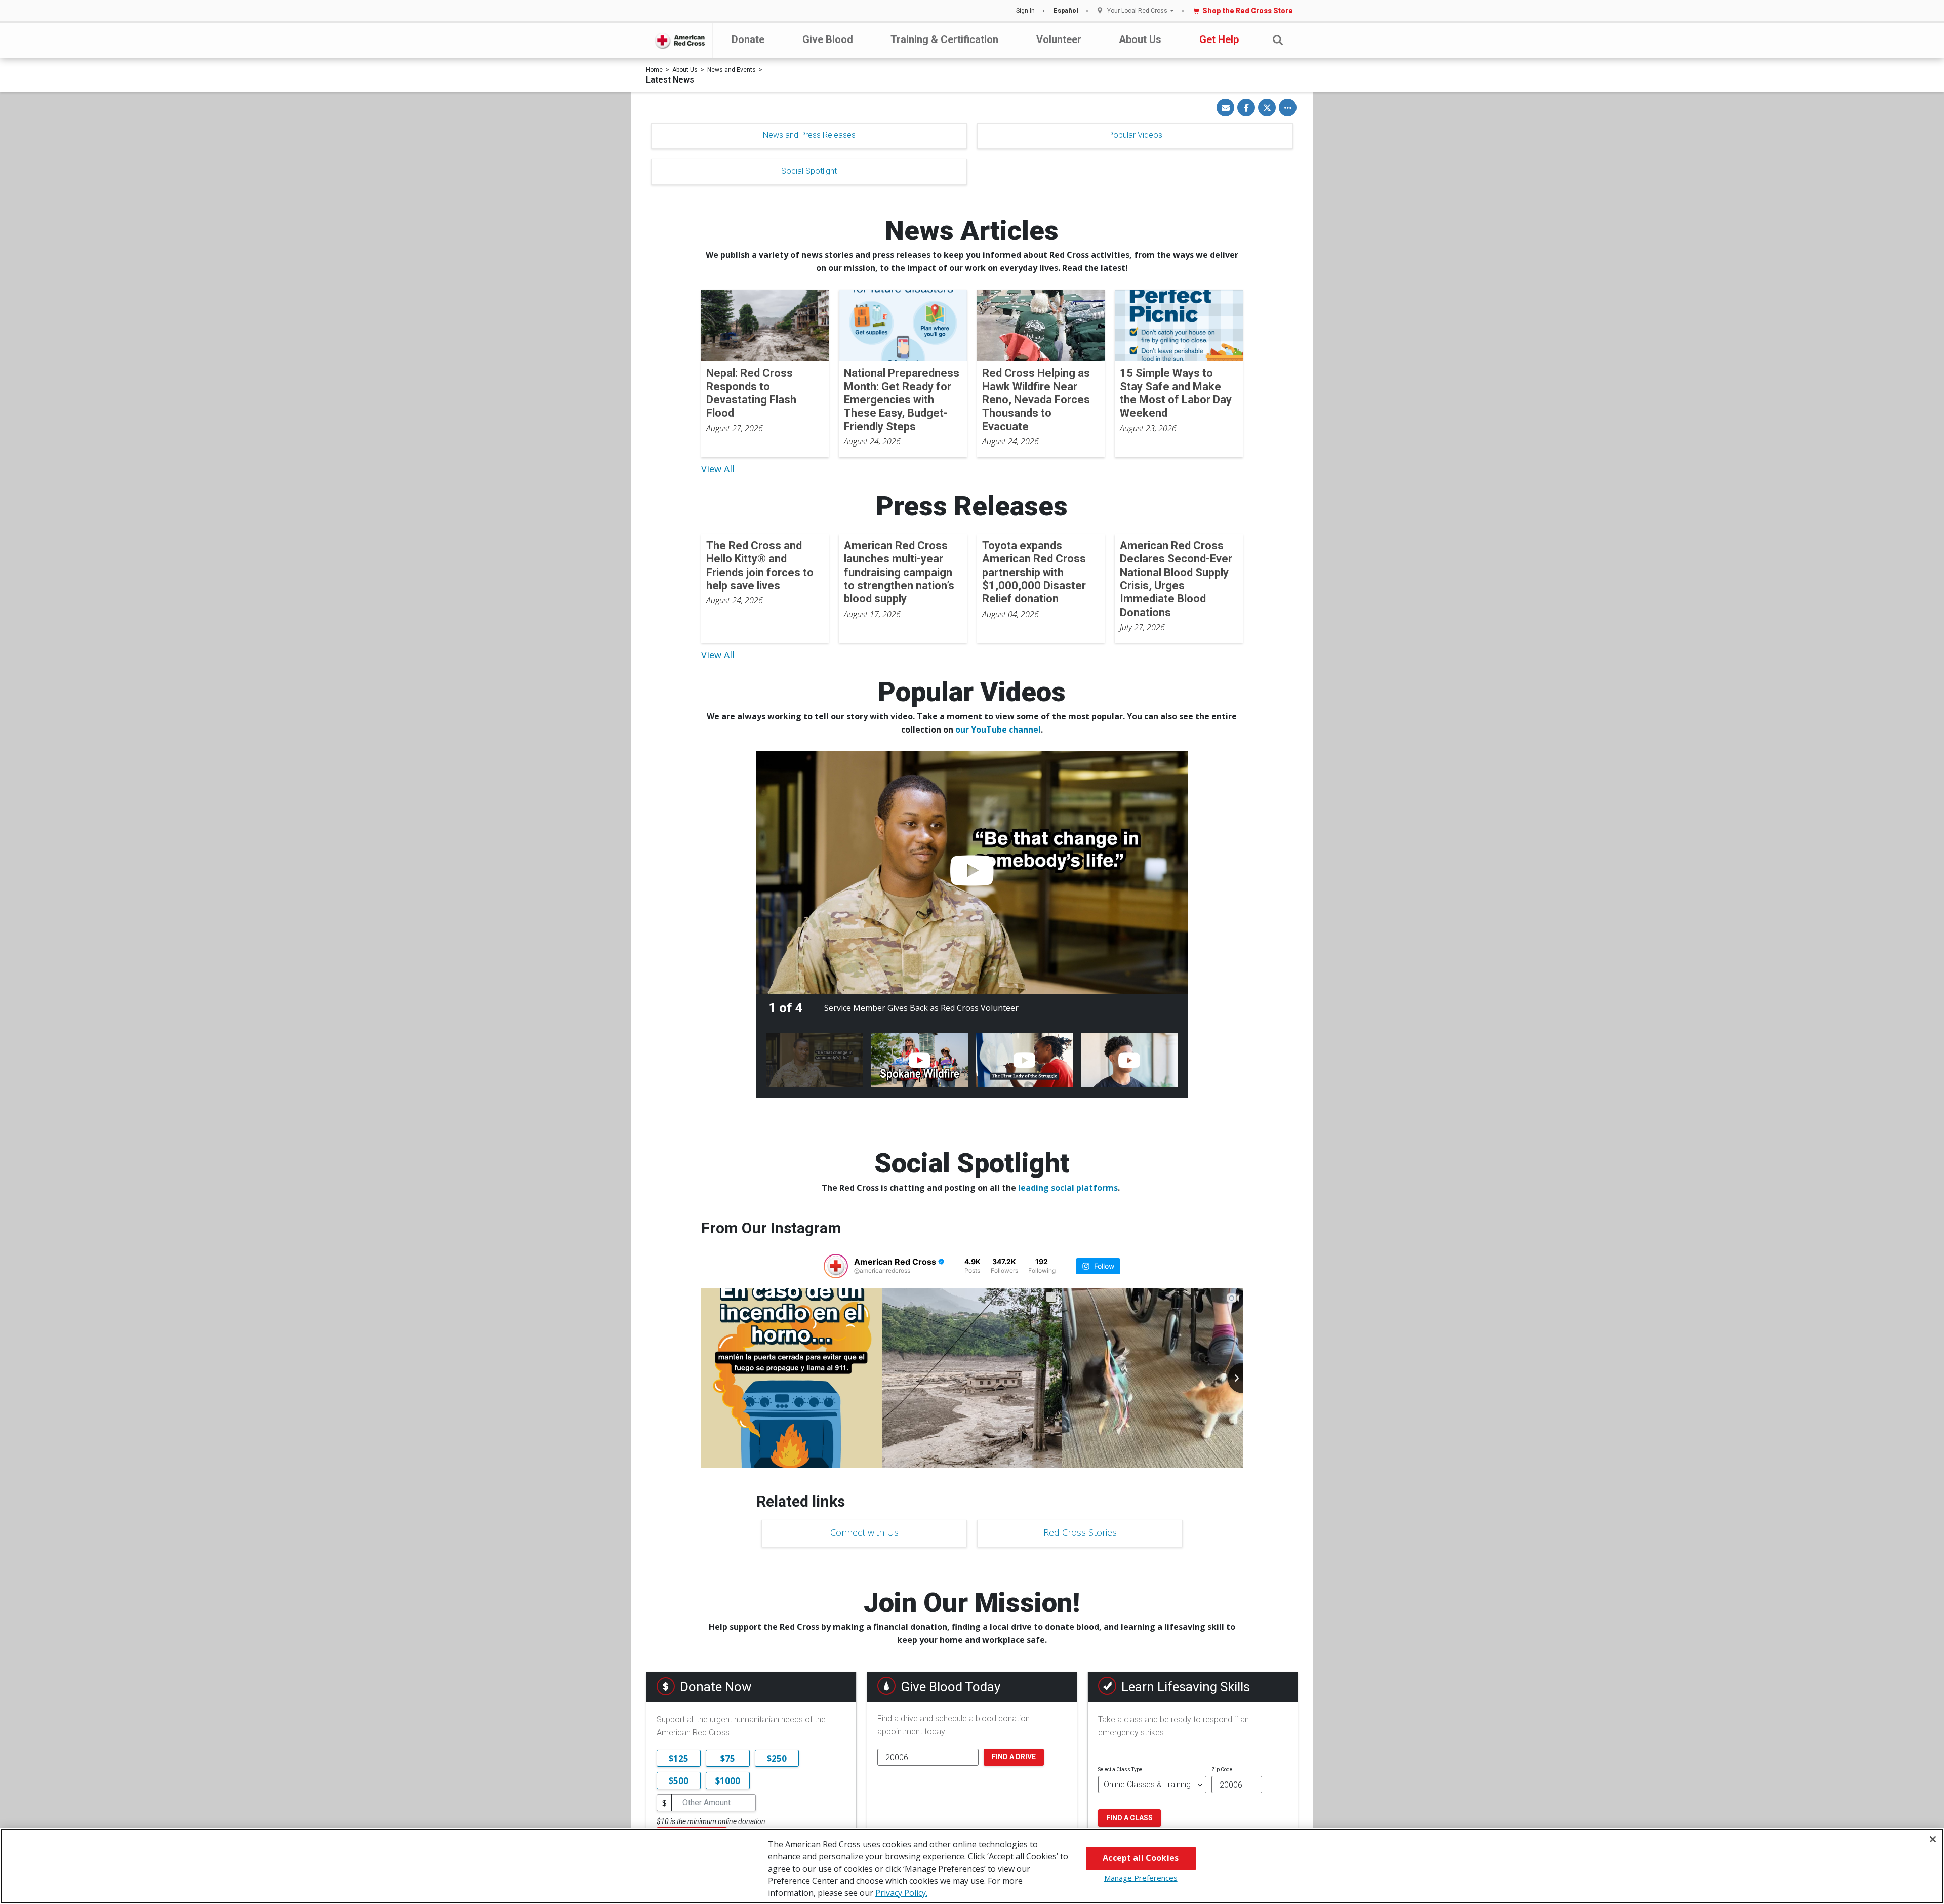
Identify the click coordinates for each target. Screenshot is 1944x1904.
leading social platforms (1068, 1188)
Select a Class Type (1120, 1770)
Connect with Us (864, 1532)
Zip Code (1222, 1770)
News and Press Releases (809, 135)
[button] (1278, 40)
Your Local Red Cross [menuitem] (1137, 11)
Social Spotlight (809, 171)
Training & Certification (944, 39)
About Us (1140, 39)
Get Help (1219, 39)
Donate (748, 39)
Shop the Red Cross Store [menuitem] (1248, 11)
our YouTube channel (998, 730)
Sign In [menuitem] (1025, 11)
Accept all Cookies (1141, 1858)
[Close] (1933, 1839)
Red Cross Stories (1080, 1532)
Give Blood (828, 39)
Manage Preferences (1141, 1878)
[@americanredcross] (836, 1266)
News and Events (732, 70)
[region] (972, 1866)
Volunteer (1059, 39)
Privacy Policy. (901, 1893)
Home (654, 70)
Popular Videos (1135, 135)
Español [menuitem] (1066, 11)
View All (718, 469)
